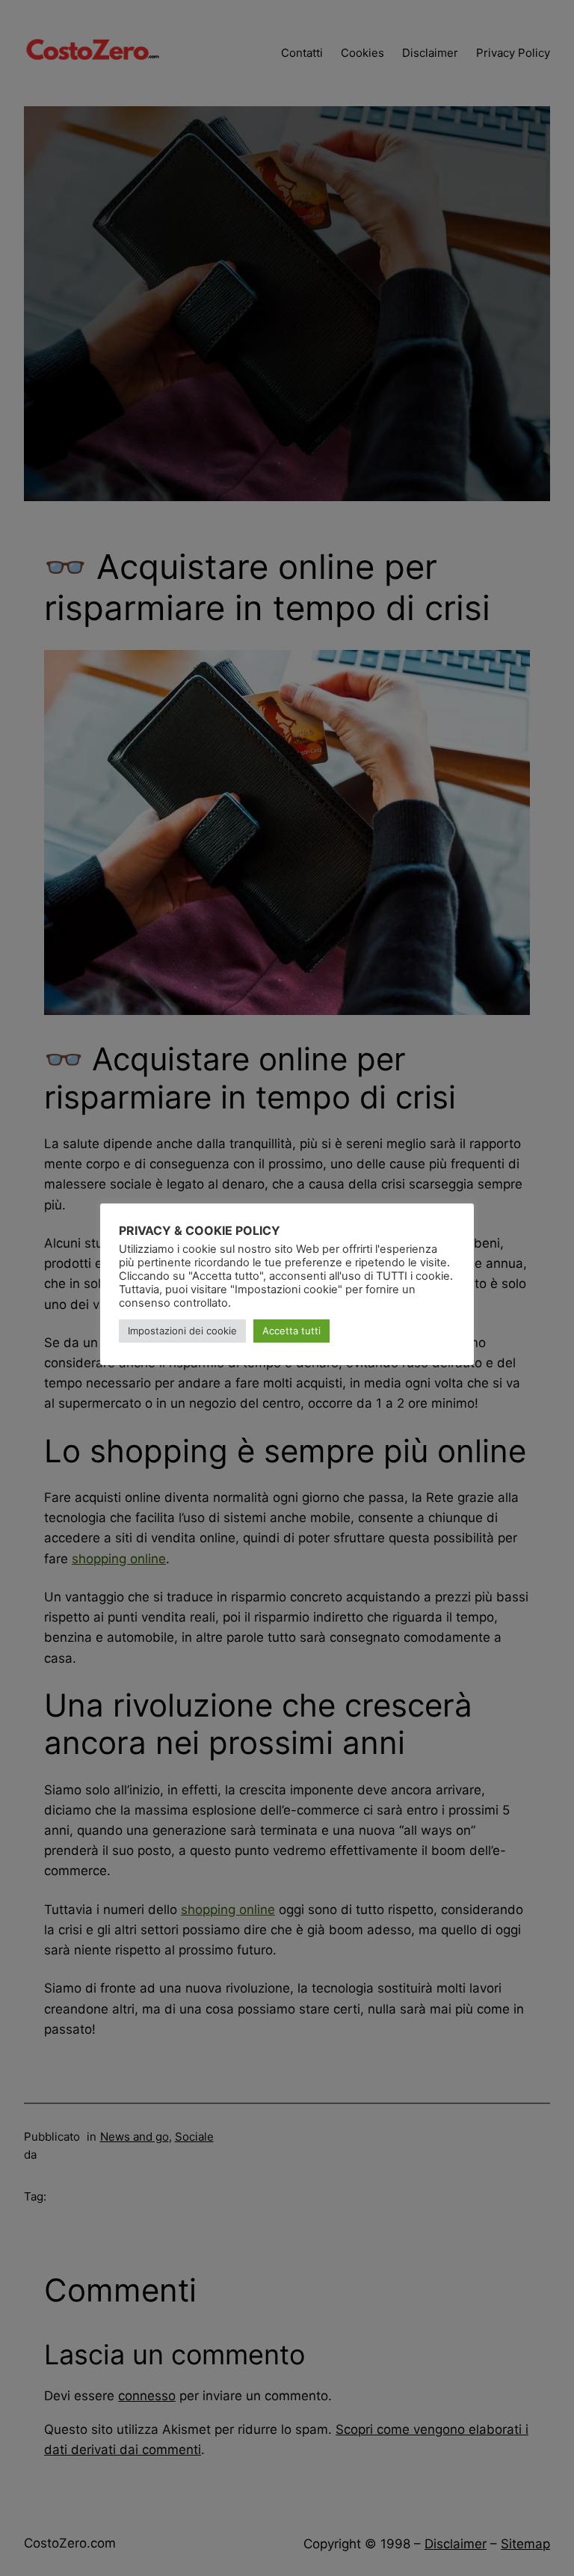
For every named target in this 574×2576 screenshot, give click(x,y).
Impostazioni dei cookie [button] (182, 1331)
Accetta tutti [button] (291, 1331)
